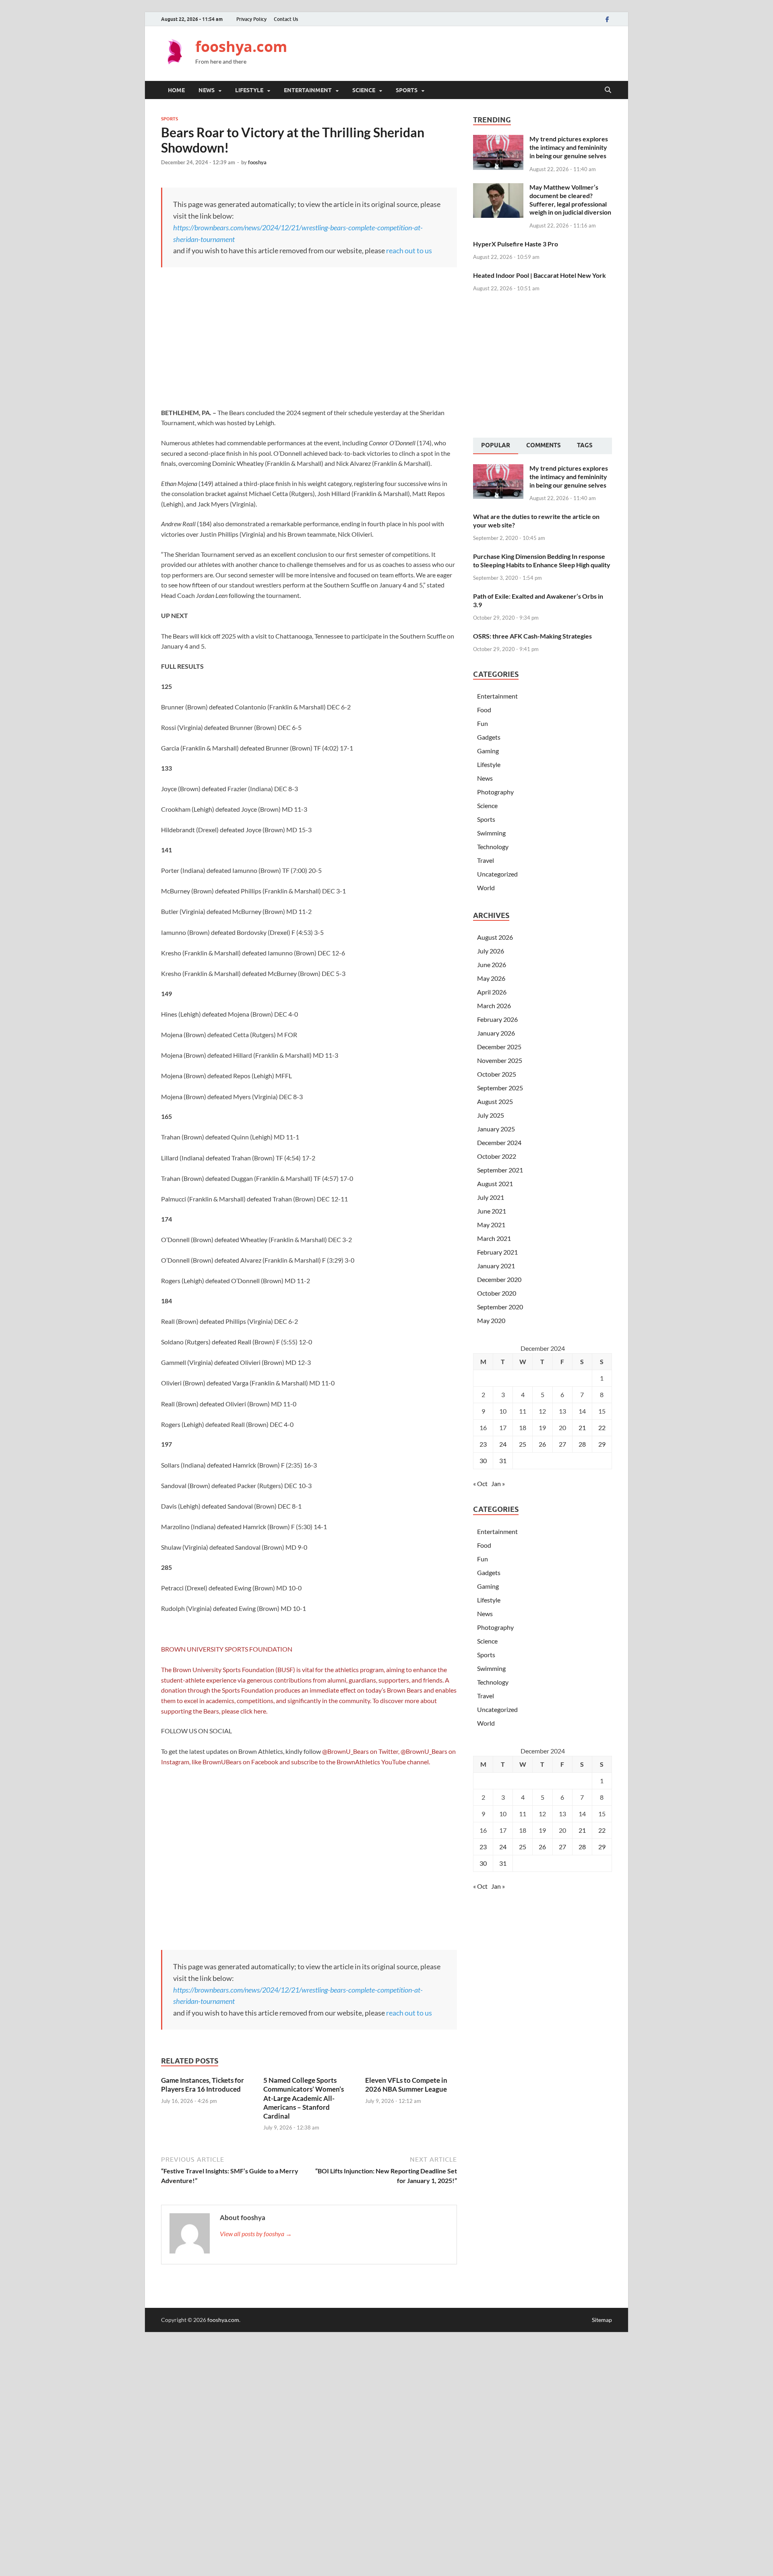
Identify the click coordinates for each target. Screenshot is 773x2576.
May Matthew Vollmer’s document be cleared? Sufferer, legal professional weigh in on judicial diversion (570, 200)
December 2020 (499, 1279)
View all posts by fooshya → (256, 2234)
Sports (407, 90)
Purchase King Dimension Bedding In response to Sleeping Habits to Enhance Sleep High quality (542, 560)
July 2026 (491, 951)
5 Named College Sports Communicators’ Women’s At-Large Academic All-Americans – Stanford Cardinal (304, 2098)
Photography (495, 792)
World (486, 888)
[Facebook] (607, 19)
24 (503, 1444)
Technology (493, 847)
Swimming (491, 833)
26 (542, 1444)
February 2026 (497, 1019)
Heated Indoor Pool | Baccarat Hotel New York (539, 275)
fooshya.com (241, 47)
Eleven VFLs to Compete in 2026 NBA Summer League (406, 2085)
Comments (544, 445)
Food (484, 710)
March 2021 (494, 1238)
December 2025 (499, 1047)
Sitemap (602, 2320)
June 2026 (492, 964)
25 (523, 1444)
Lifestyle (249, 90)
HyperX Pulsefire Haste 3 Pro (516, 244)
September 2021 (500, 1170)
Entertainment (308, 90)
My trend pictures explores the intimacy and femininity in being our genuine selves (569, 147)
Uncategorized (497, 874)
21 (582, 1428)
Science (364, 90)
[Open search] (608, 90)
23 (483, 1444)
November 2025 (500, 1060)
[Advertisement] (465, 52)
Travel (486, 860)
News (207, 90)
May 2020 (491, 1320)
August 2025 (495, 1101)
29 (602, 1444)
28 (582, 1444)
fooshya (257, 162)
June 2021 (492, 1211)
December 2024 (499, 1142)
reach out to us (409, 250)
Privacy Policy (251, 19)
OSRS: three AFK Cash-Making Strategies (532, 636)
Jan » (498, 1483)
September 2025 (500, 1088)
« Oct (480, 1483)
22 (602, 1428)
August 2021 (495, 1184)
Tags (585, 445)
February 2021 (497, 1252)
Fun (483, 723)
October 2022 (497, 1156)
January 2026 (496, 1033)
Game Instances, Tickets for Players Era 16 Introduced (203, 2085)
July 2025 (491, 1115)
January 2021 (496, 1266)
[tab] (496, 446)
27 (562, 1444)
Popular (496, 445)
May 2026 (491, 978)
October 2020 (497, 1293)
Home (176, 90)
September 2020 (500, 1307)
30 (483, 1461)
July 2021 (491, 1197)
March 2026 (494, 1006)
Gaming (488, 751)
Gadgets (489, 737)
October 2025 (497, 1074)
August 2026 (495, 937)
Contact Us (286, 19)
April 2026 (492, 992)
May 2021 (491, 1225)
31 (503, 1461)
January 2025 (496, 1129)
